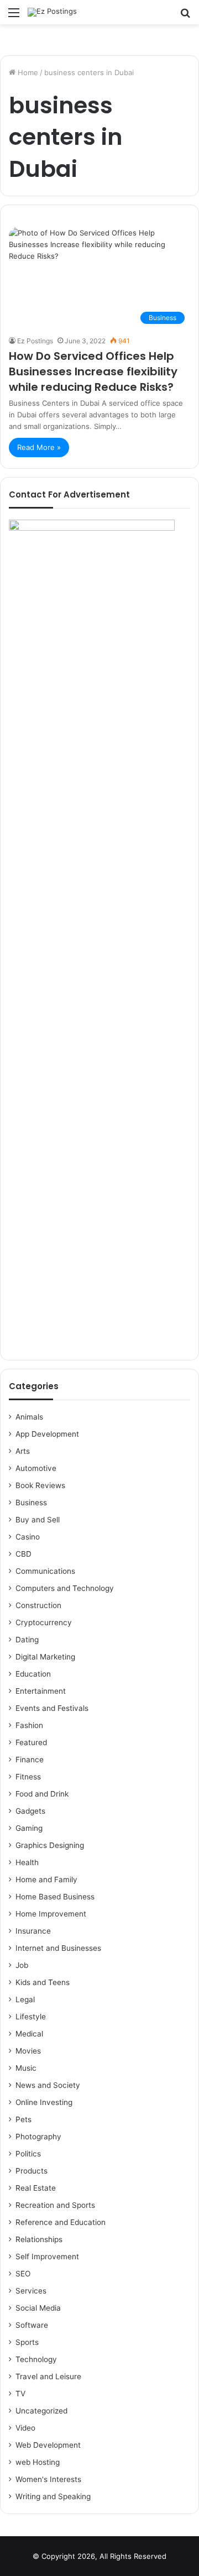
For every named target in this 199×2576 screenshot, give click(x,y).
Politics (28, 2154)
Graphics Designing (50, 1845)
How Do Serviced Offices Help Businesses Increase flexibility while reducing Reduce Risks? (93, 371)
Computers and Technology (65, 1588)
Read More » (39, 447)
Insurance (33, 1931)
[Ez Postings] (52, 12)
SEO (23, 2274)
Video (25, 2428)
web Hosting (38, 2462)
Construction (38, 1605)
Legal (25, 1999)
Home (27, 72)
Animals (29, 1417)
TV (20, 2394)
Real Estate (36, 2188)
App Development (47, 1434)
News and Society (48, 2085)
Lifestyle (31, 2017)
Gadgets (30, 1811)
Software (32, 2325)
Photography (38, 2137)
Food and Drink (42, 1794)
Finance (30, 1760)
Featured (31, 1742)
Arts (23, 1451)
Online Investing (44, 2102)
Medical (29, 2034)
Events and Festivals (52, 1708)
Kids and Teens (43, 1982)
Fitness (28, 1777)
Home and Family (46, 1879)
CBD (23, 1554)
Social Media (38, 2308)
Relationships (39, 2239)
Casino (28, 1537)
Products (32, 2171)
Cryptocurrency (44, 1622)
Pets (23, 2119)
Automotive (36, 1468)
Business (31, 1502)
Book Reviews (40, 1485)
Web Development (48, 2445)
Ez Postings (35, 341)
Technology (36, 2359)
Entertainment (41, 1691)
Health (27, 1862)
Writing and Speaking (53, 2496)
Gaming (29, 1828)
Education (33, 1674)
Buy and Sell (38, 1520)
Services (31, 2291)
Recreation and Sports (55, 2205)
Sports (27, 2342)
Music (26, 2068)
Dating (27, 1640)
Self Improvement (47, 2256)
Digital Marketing (45, 1657)
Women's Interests (48, 2479)
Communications (45, 1571)
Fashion (29, 1725)
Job (22, 1965)
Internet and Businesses (58, 1948)
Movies (28, 2051)
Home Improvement (51, 1914)
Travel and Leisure (48, 2376)
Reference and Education (61, 2222)
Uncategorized (41, 2411)
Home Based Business (55, 1897)
